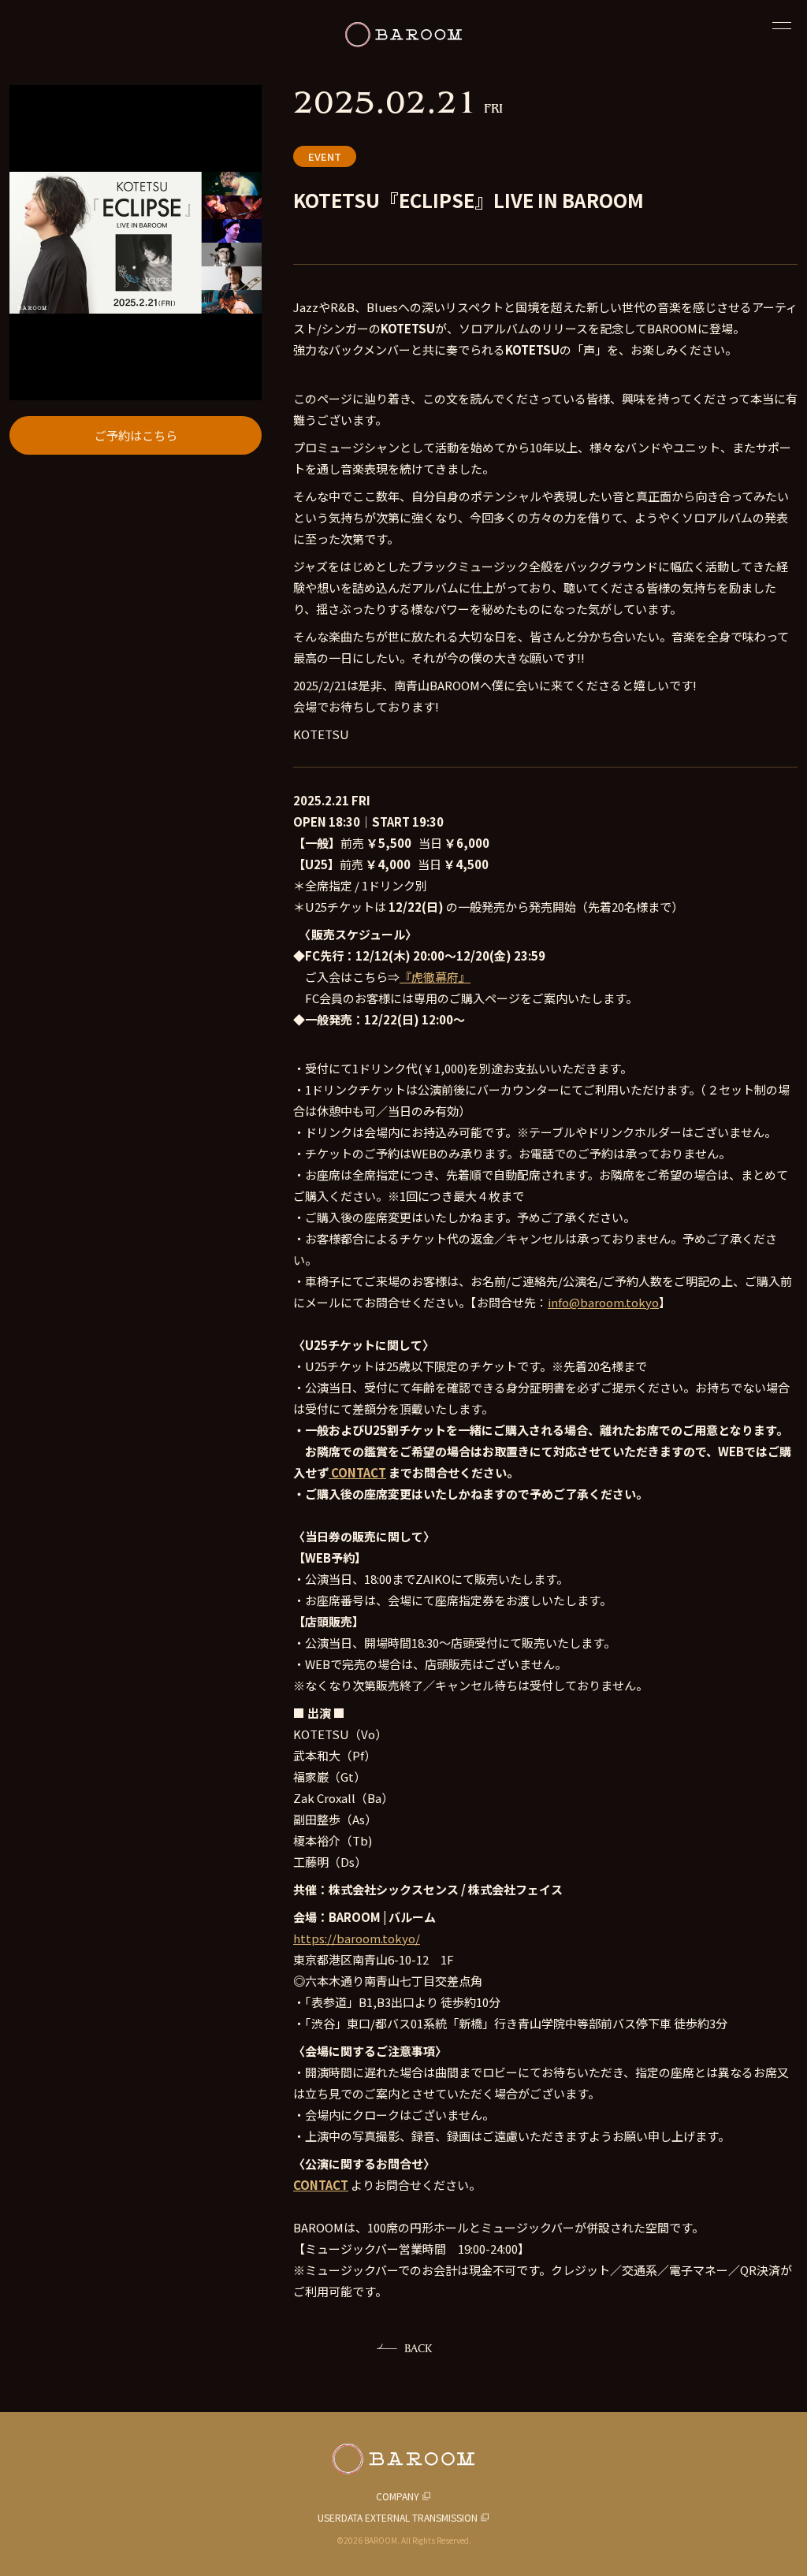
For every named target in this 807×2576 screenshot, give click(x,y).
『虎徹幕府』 (435, 977)
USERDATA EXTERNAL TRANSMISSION (398, 2517)
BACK (418, 2348)
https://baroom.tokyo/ (357, 1938)
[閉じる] (782, 25)
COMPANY (398, 2496)
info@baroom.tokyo (603, 1302)
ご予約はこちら (136, 435)
